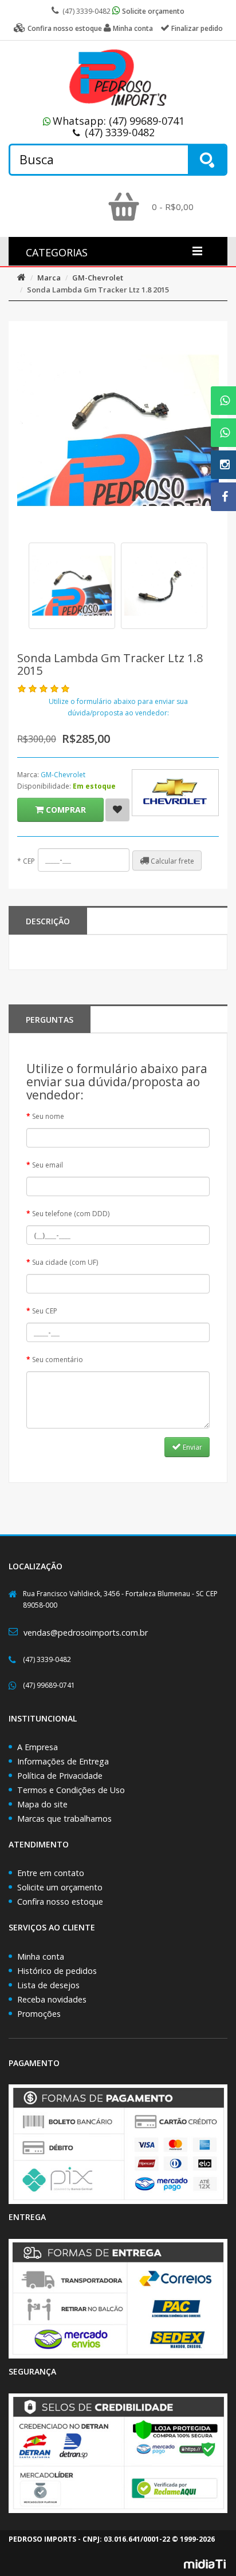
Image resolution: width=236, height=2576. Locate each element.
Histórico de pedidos (57, 1971)
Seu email (48, 1165)
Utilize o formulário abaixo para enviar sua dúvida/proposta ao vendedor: (118, 707)
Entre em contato (51, 1873)
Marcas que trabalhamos (64, 1819)
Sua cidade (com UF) (65, 1262)
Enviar (192, 1447)
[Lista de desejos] (117, 810)
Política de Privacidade (60, 1776)
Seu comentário (58, 1360)
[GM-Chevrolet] (175, 793)
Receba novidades (52, 1999)
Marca (49, 278)
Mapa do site (42, 1804)
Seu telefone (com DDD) (71, 1214)
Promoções (39, 2014)
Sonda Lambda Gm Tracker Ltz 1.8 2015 (98, 290)
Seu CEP (45, 1311)
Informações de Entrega (63, 1761)
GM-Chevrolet (98, 278)
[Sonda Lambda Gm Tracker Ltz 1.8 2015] (72, 586)
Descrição (48, 921)
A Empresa (38, 1747)
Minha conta (41, 1956)
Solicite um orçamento (60, 1887)
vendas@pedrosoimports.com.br (86, 1633)
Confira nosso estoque (60, 1902)
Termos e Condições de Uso (71, 1790)
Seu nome (48, 1116)
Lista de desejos (48, 1985)
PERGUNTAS (50, 1020)
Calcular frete (172, 861)
